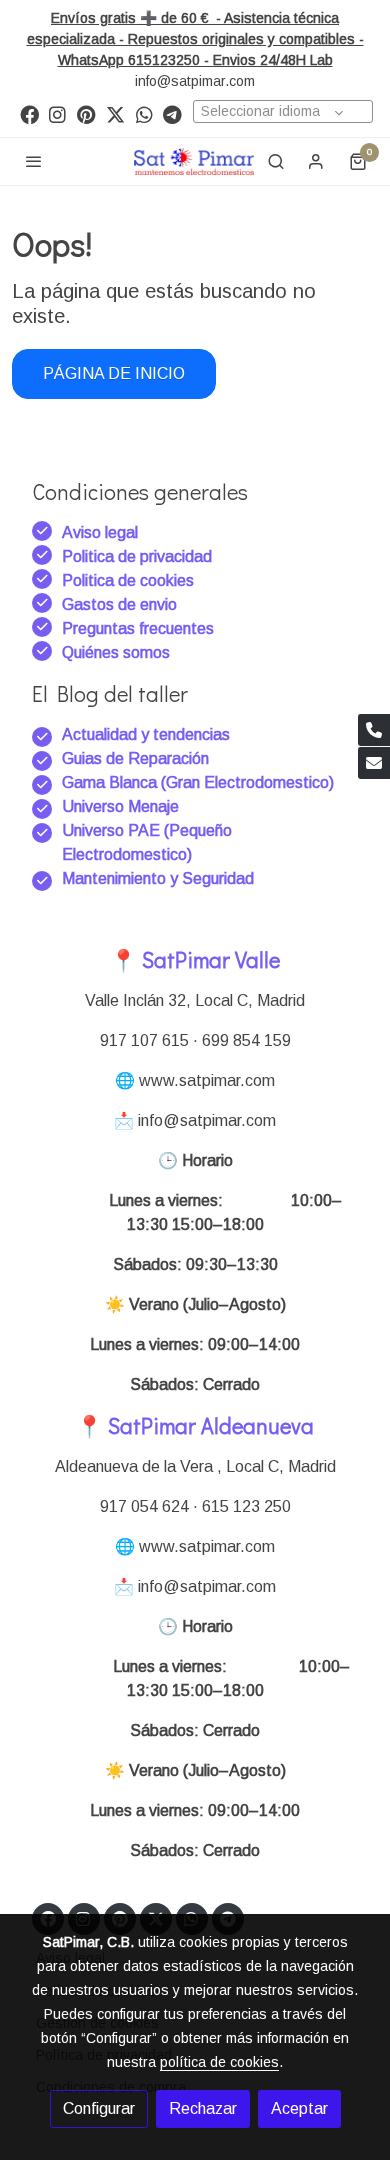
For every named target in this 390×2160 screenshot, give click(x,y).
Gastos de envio (119, 604)
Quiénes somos (116, 652)
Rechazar (203, 2108)
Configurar (99, 2108)
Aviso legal (100, 532)
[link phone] (374, 730)
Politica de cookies (128, 580)
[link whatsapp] (144, 113)
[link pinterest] (86, 113)
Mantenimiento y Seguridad (158, 878)
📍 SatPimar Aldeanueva (195, 1425)
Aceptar (299, 2108)
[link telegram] (172, 113)
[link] (194, 161)
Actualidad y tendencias (146, 734)
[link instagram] (57, 113)
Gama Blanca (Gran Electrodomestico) (198, 782)
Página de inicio (114, 373)
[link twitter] (115, 113)
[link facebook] (29, 113)
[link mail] (374, 763)
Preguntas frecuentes (138, 628)
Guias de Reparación (137, 758)
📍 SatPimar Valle (195, 959)
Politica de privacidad (137, 556)
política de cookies (219, 2062)
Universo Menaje (120, 806)
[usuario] (316, 161)
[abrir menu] (34, 161)
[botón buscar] (276, 161)
